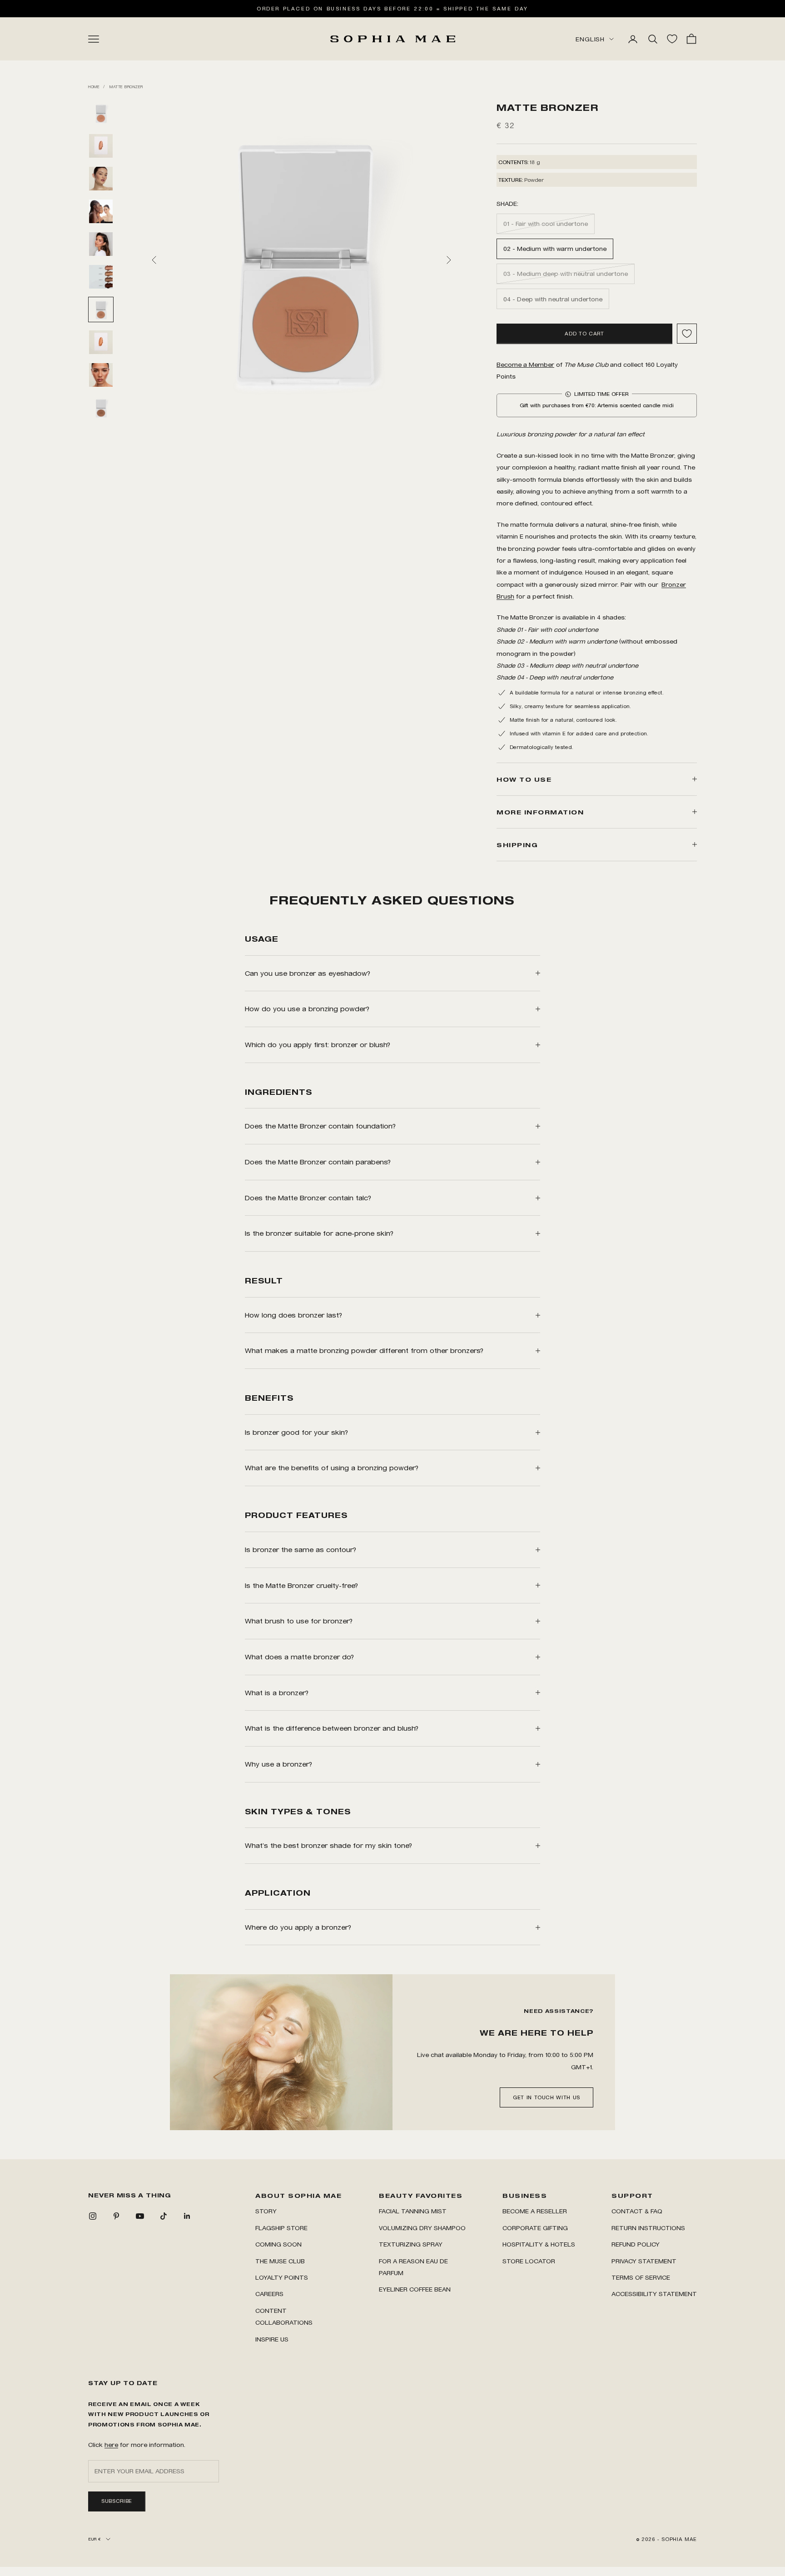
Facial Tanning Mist (413, 2211)
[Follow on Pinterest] (116, 2216)
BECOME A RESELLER (535, 2211)
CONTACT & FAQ (637, 2211)
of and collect (570, 364)
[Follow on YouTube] (140, 2216)
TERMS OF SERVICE (641, 2277)
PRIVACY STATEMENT (644, 2261)
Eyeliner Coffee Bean (415, 2289)
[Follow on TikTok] (164, 2216)
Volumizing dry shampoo (422, 2228)
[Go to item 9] (101, 375)
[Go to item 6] (101, 277)
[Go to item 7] (101, 310)
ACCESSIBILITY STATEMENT (654, 2294)
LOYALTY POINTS (282, 2277)
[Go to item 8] (101, 342)
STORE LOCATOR (529, 2261)
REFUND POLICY (636, 2244)
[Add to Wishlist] (687, 334)
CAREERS (269, 2294)
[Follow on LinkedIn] (187, 2216)
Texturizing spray (411, 2244)
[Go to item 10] (101, 408)
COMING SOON (278, 2244)
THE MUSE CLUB (280, 2261)
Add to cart (584, 334)
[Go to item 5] (101, 244)
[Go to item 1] (101, 113)
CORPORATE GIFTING (535, 2228)
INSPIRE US (272, 2339)
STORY (266, 2211)
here (111, 2444)
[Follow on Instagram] (93, 2216)
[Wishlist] (672, 39)
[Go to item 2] (101, 146)
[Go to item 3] (101, 179)
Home (94, 87)
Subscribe (117, 2501)
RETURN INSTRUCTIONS (648, 2228)
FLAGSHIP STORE (281, 2228)
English (590, 39)
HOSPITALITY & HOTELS (539, 2244)
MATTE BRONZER (126, 87)
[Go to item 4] (101, 211)
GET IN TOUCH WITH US (547, 2097)
